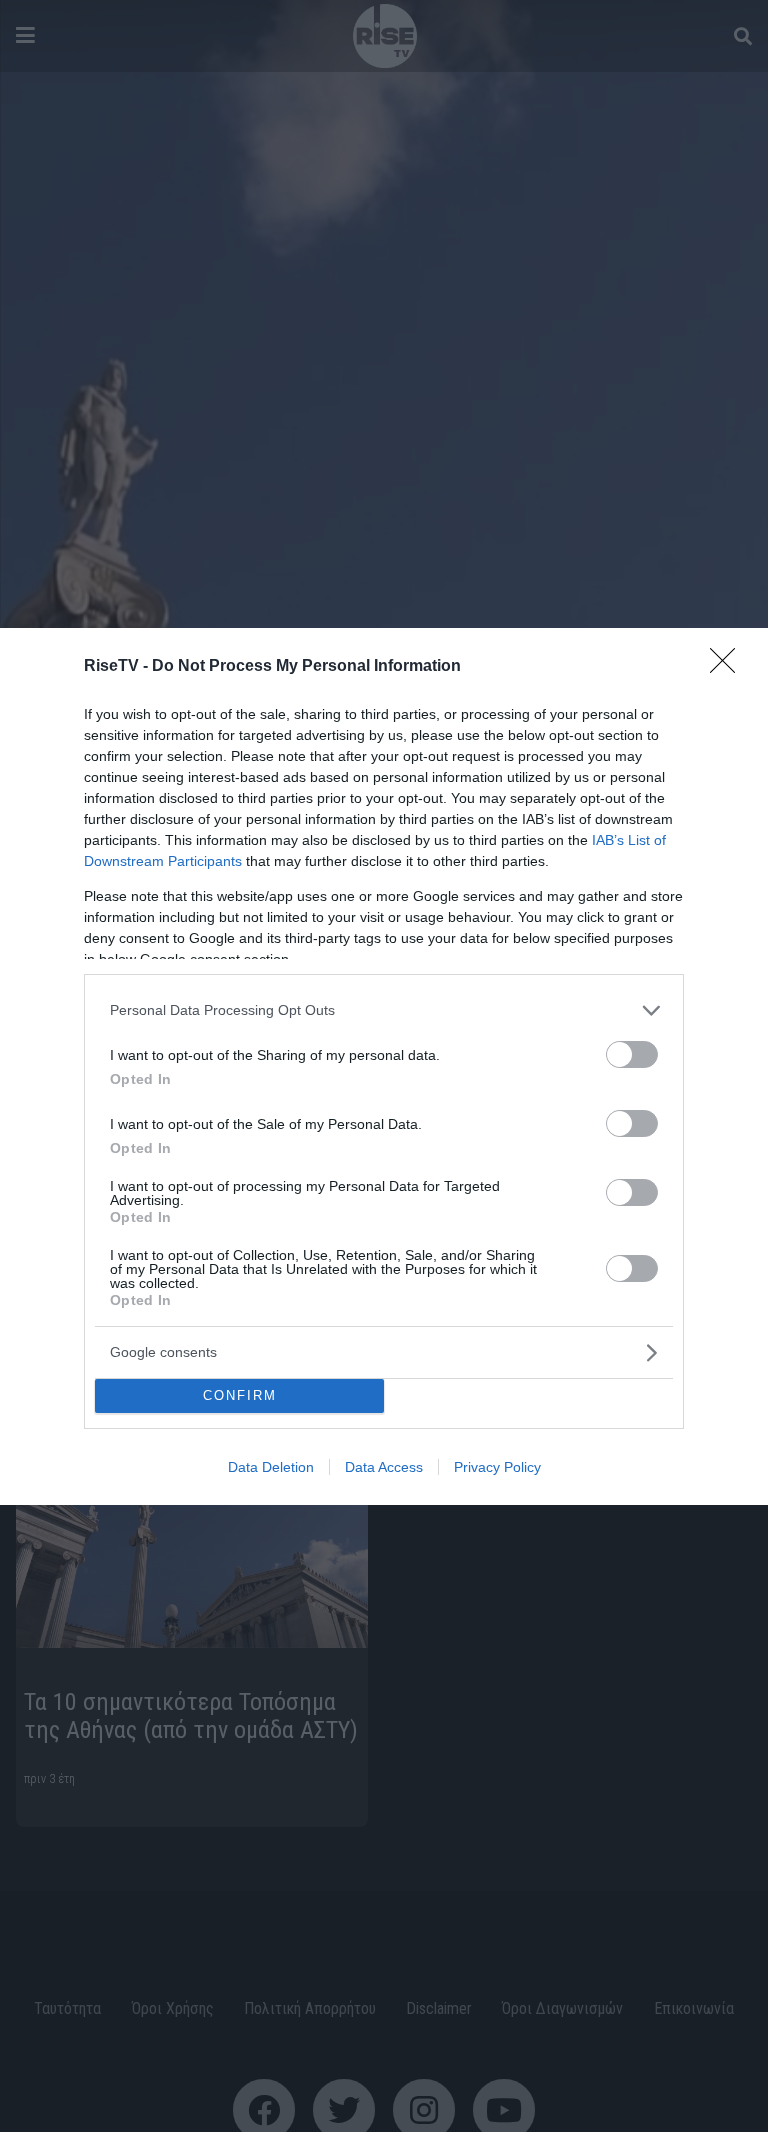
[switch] (632, 1054)
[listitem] (384, 1010)
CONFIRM (240, 1395)
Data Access (384, 1467)
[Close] (729, 667)
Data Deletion (271, 1467)
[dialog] (384, 1066)
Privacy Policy (497, 1467)
